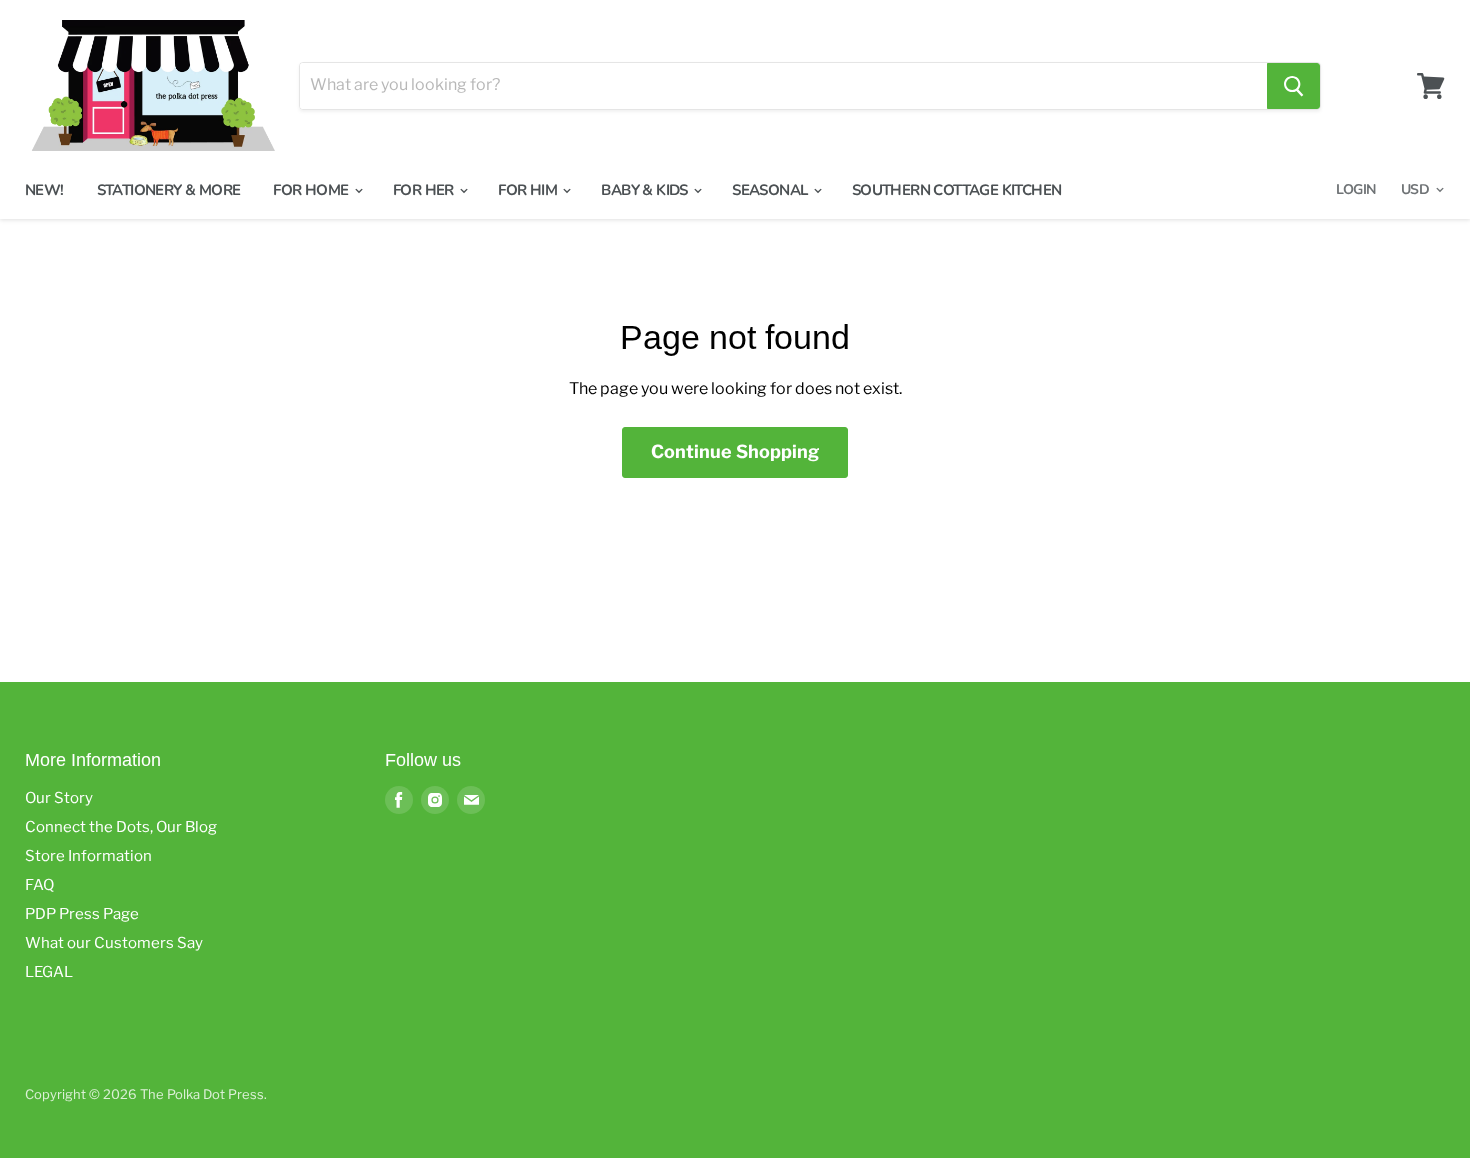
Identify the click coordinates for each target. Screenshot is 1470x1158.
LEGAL (49, 972)
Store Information (88, 856)
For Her (425, 190)
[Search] (1293, 86)
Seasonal (771, 190)
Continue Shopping (735, 451)
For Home (312, 190)
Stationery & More (169, 190)
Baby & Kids (646, 190)
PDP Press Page (82, 914)
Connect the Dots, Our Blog (121, 827)
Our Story (59, 798)
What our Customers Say (114, 943)
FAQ (39, 885)
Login (1355, 189)
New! (44, 190)
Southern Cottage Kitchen (957, 190)
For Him (529, 190)
